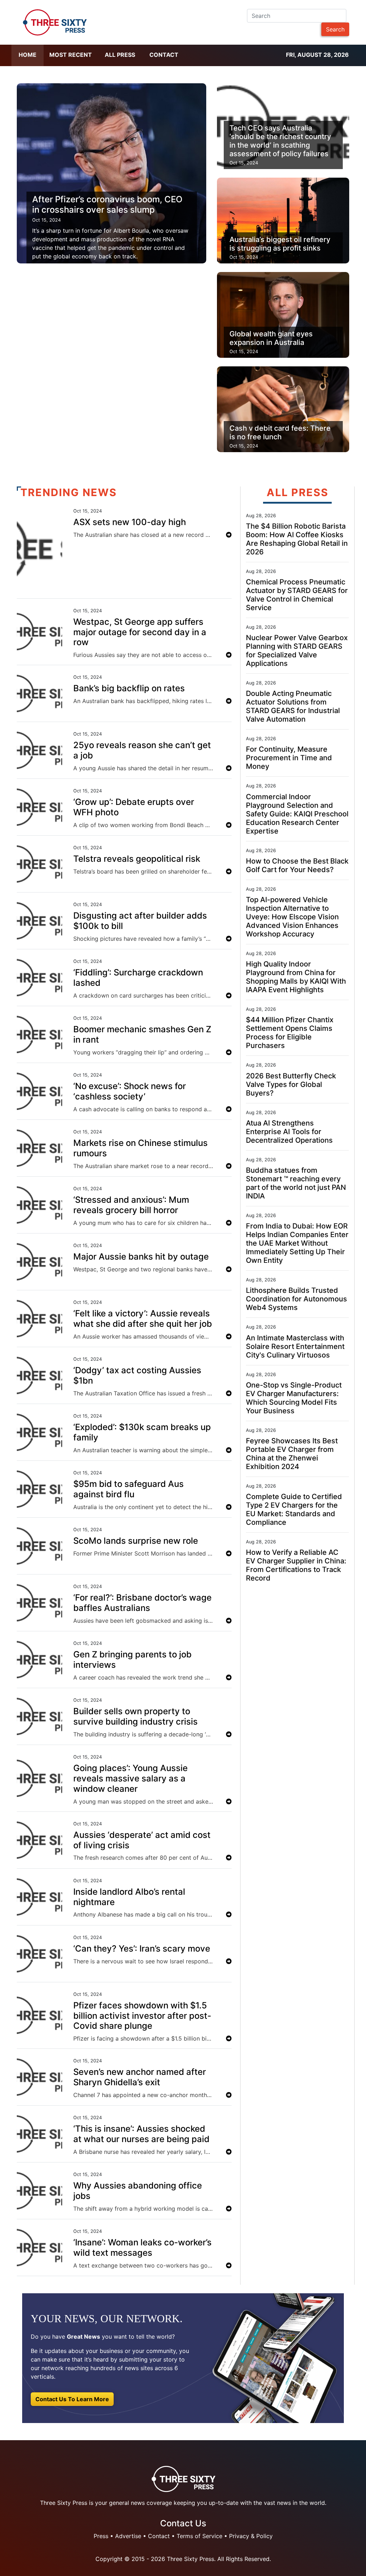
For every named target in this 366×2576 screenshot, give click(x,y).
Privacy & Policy (251, 2536)
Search (335, 29)
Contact (164, 55)
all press (120, 55)
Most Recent (71, 55)
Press (101, 2536)
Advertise (128, 2536)
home (28, 55)
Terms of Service (199, 2536)
